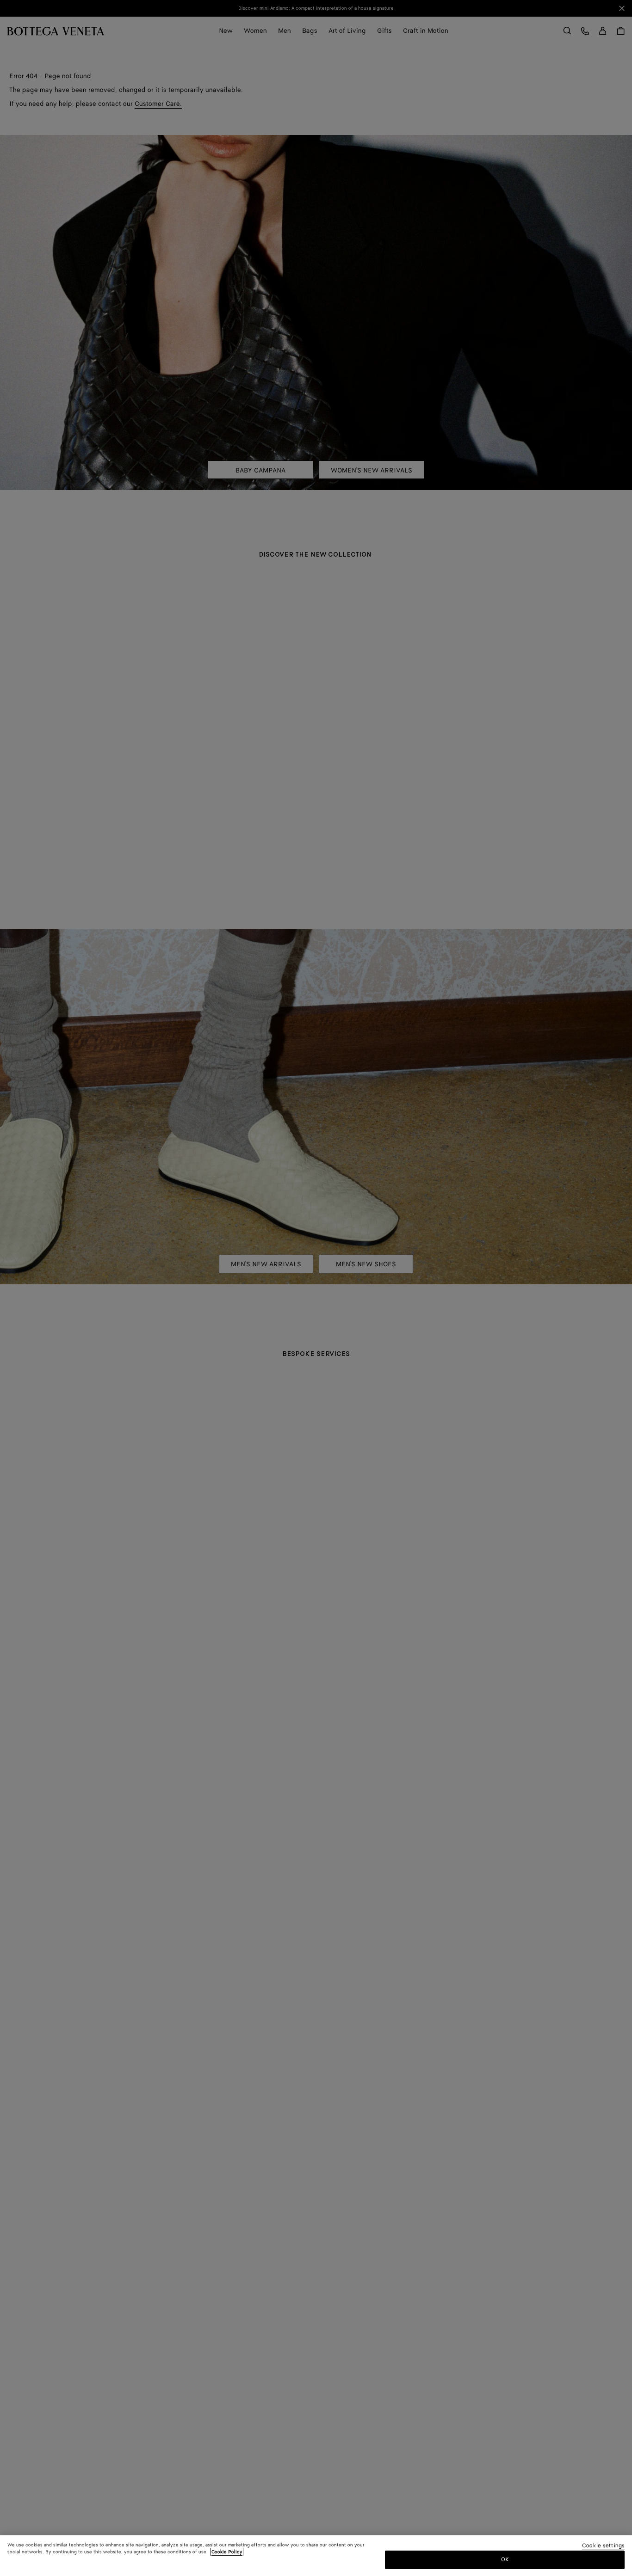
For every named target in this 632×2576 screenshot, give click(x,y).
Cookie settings (603, 2546)
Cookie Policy (227, 2552)
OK (505, 2559)
